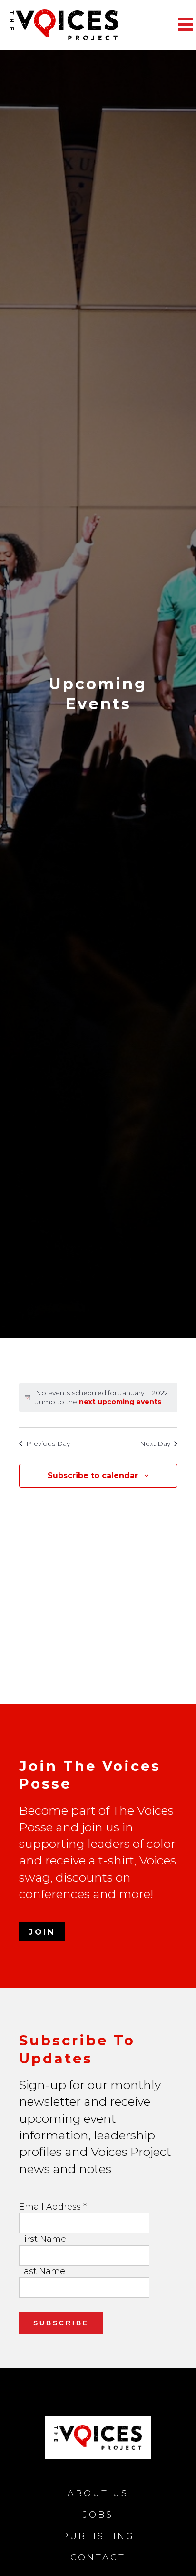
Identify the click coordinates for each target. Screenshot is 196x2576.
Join (42, 1932)
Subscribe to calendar (93, 1475)
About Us (98, 2493)
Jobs (98, 2515)
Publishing (98, 2536)
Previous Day (48, 1443)
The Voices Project (81, 25)
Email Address (53, 2207)
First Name (43, 2239)
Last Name (42, 2271)
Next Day (155, 1443)
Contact (98, 2557)
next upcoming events (120, 1402)
